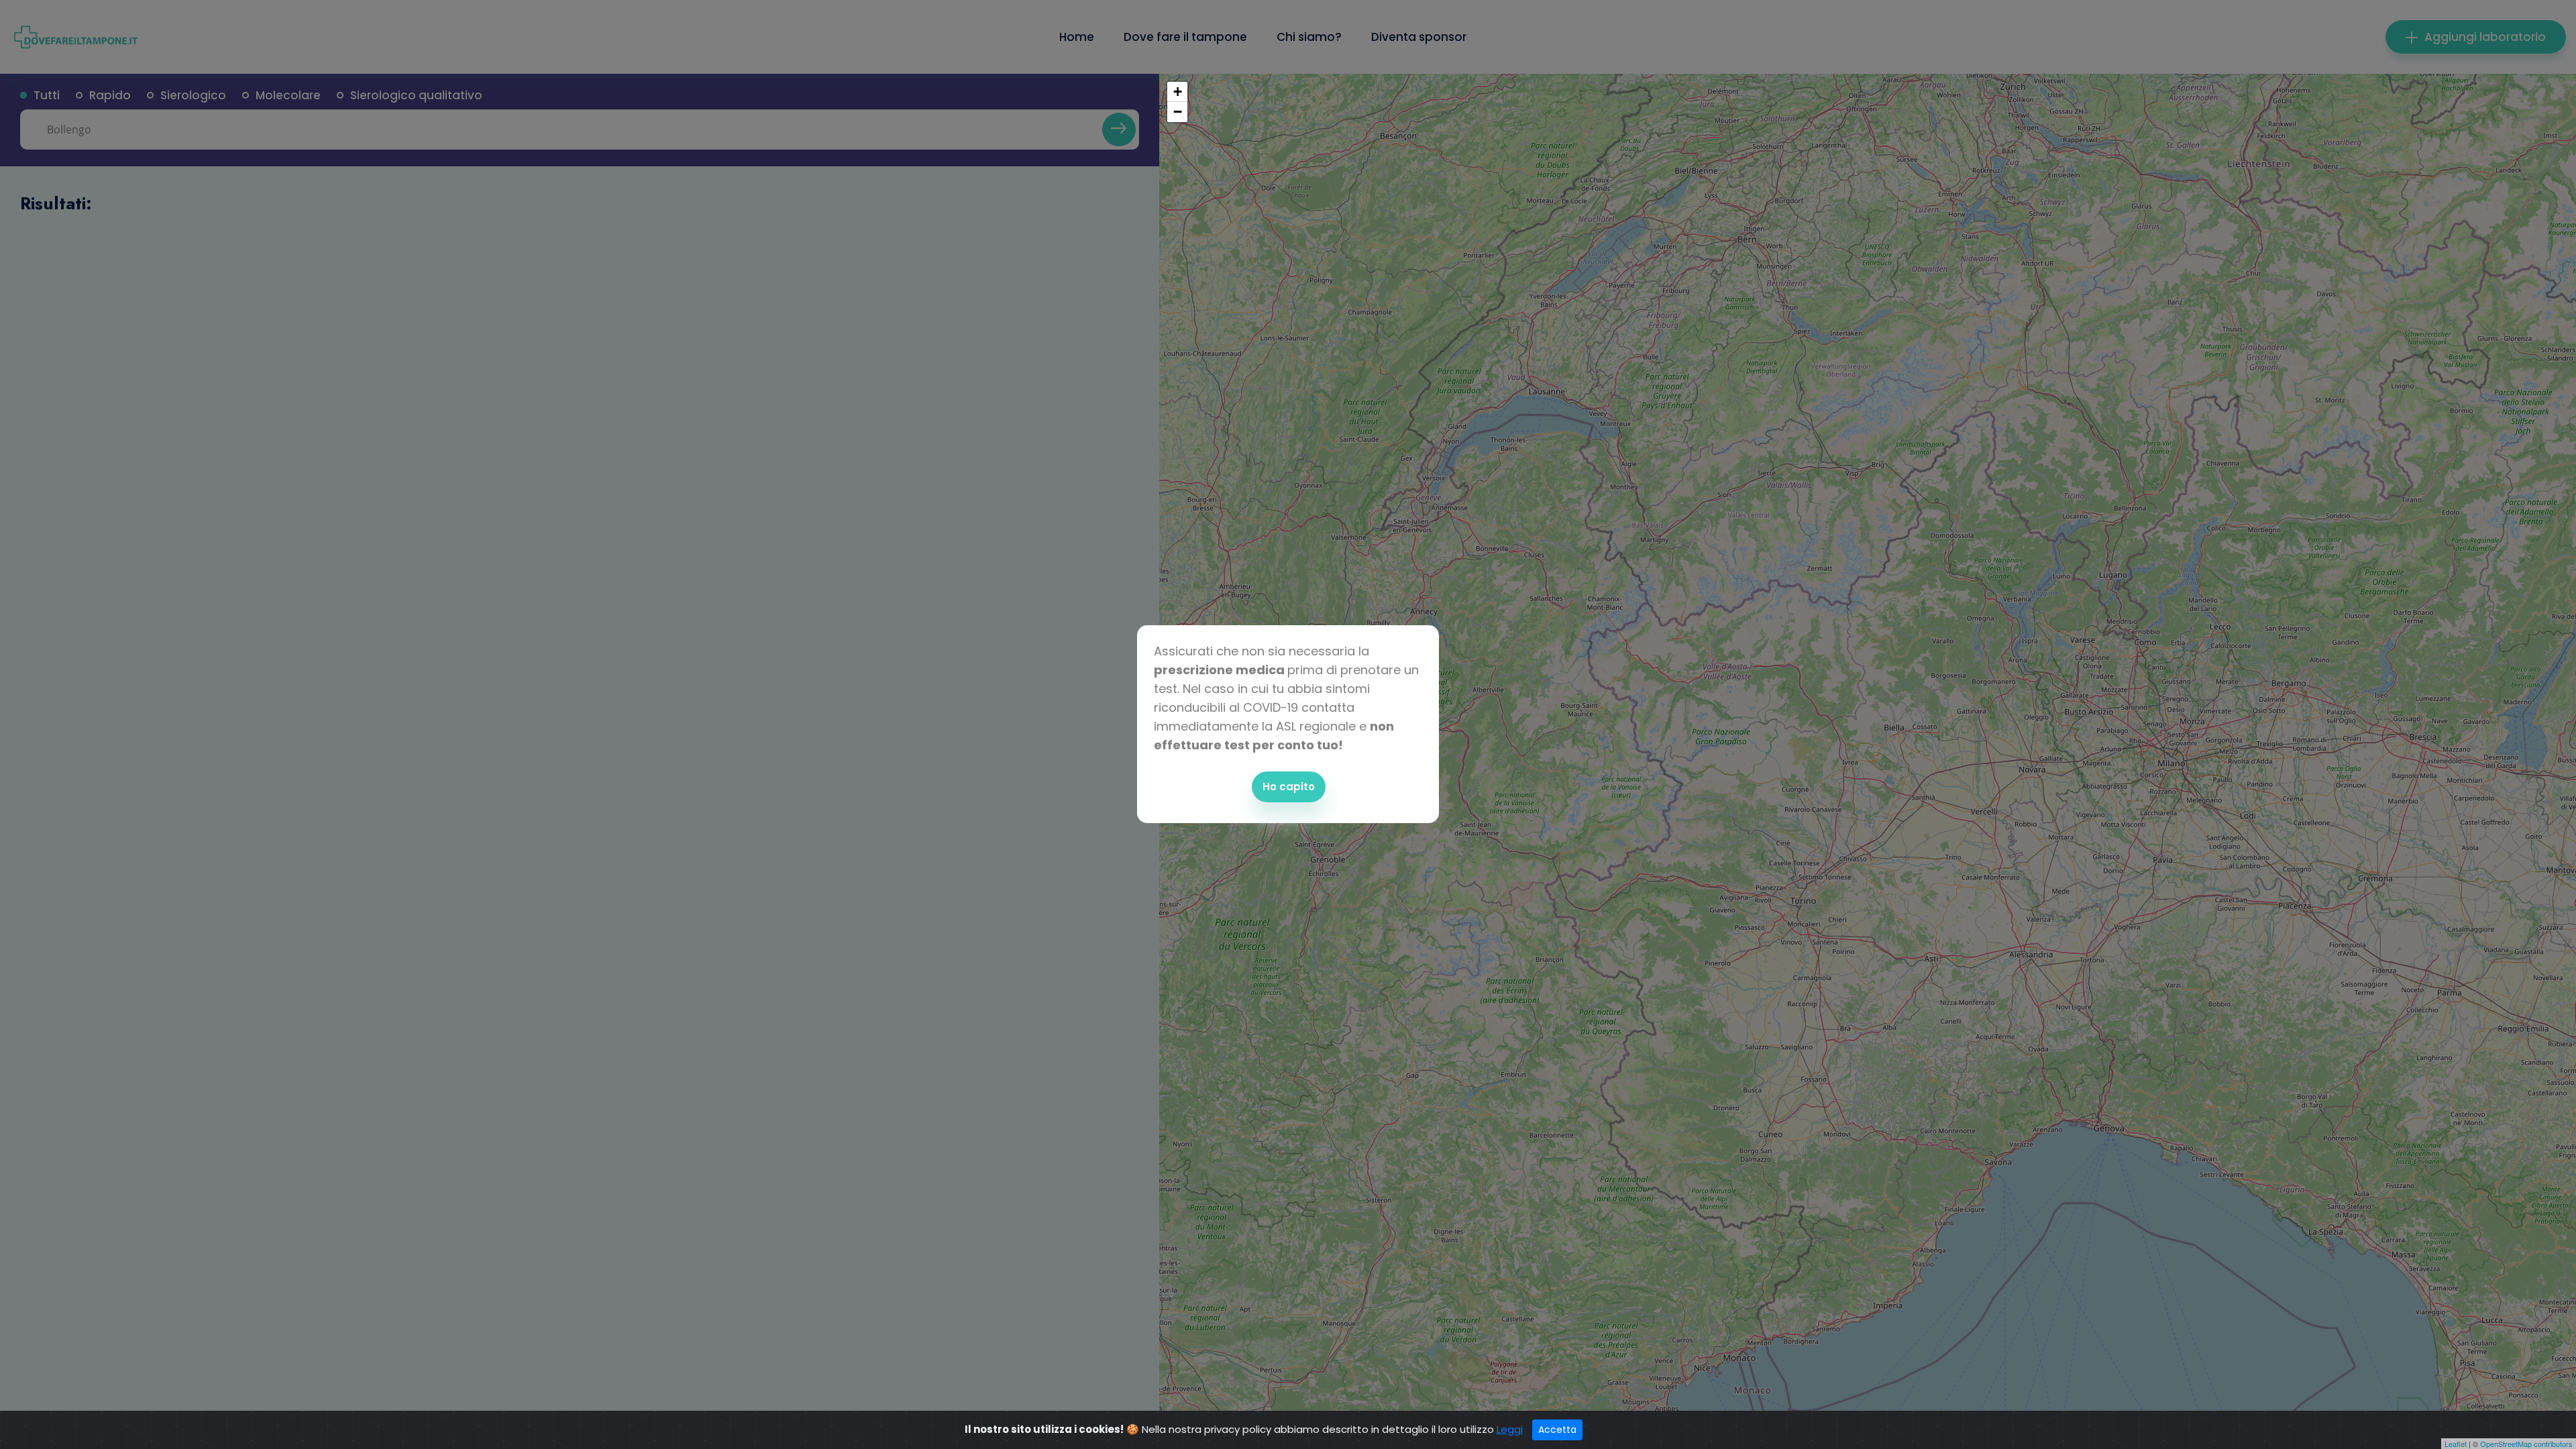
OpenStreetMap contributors (2526, 1444)
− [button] (1178, 112)
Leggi (1510, 1429)
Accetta (1557, 1430)
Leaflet (2456, 1444)
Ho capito (1289, 787)
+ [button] (1178, 92)
